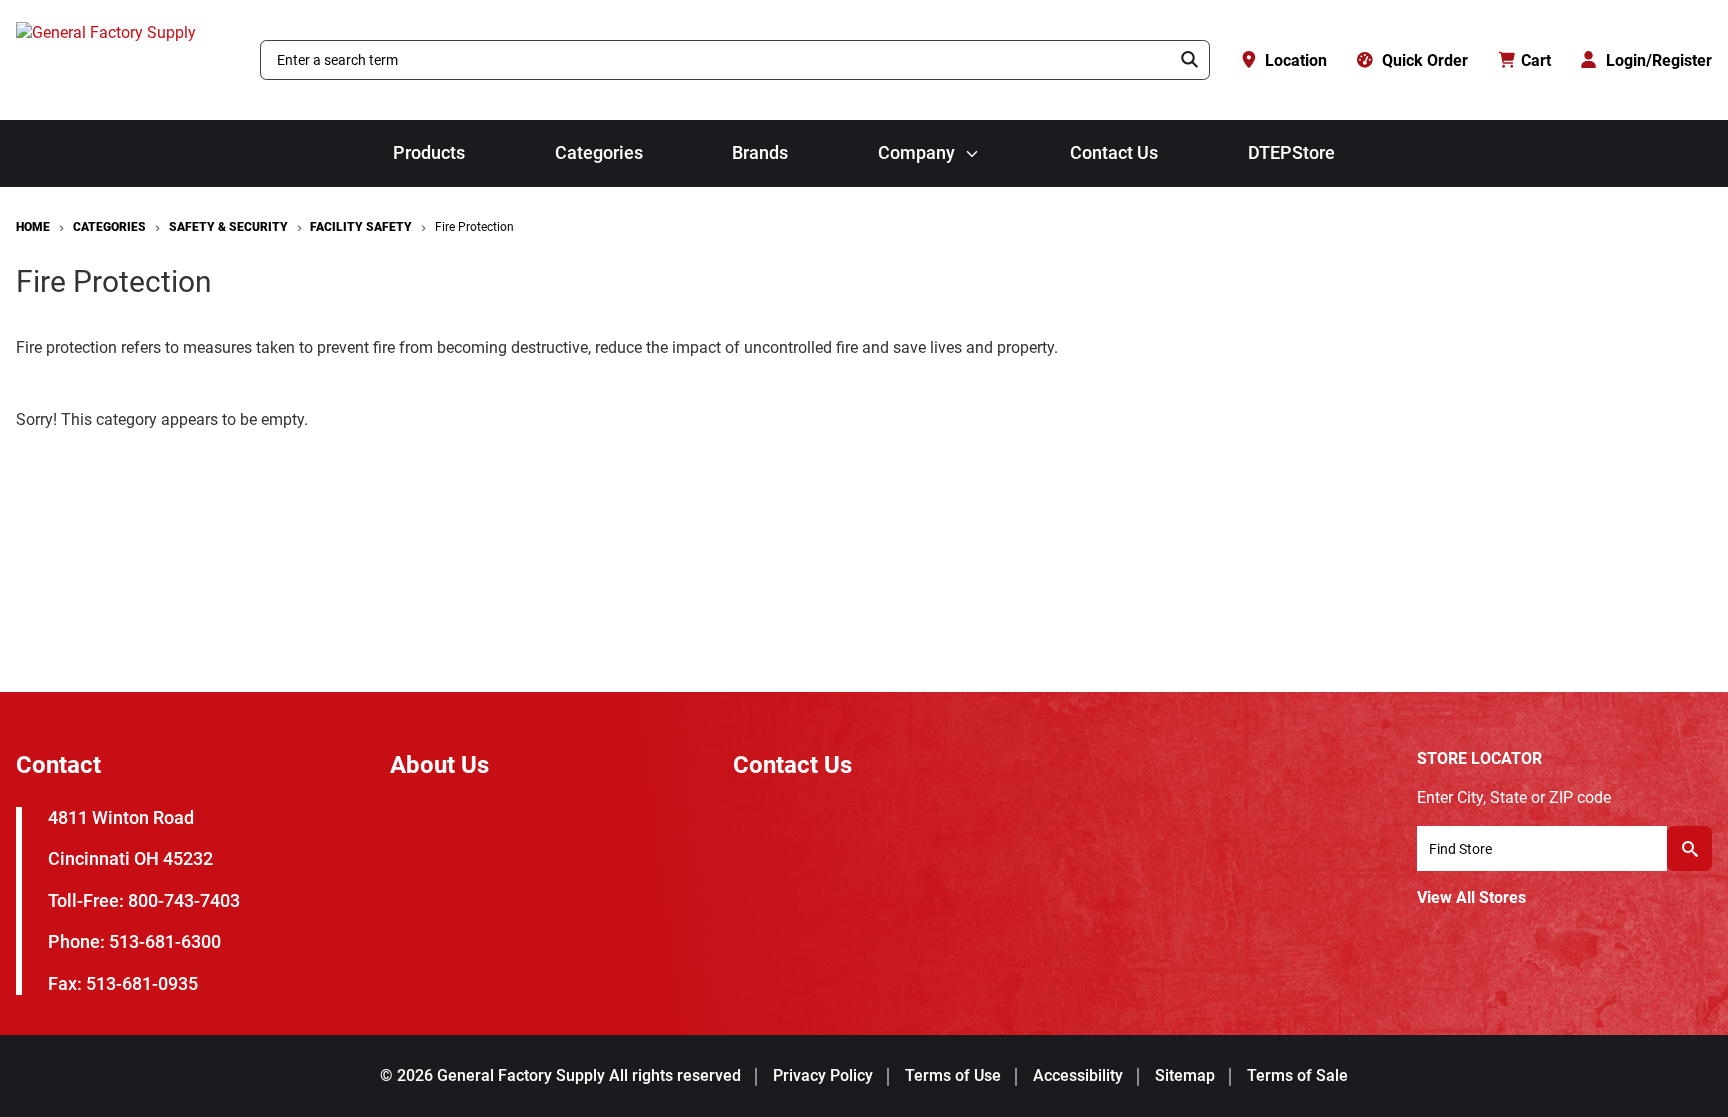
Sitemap (1185, 1075)
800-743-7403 (184, 900)
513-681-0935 (142, 983)
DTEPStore (1291, 153)
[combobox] (716, 60)
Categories (599, 153)
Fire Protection (474, 227)
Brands (760, 153)
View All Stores (1471, 897)
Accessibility (1078, 1075)
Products (429, 153)
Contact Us (1114, 153)
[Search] (1190, 60)
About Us (439, 765)
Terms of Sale (1297, 1075)
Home (33, 227)
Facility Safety (361, 227)
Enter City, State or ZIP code (1514, 797)
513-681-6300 (165, 941)
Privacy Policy (823, 1075)
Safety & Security (228, 227)
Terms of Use (953, 1075)
